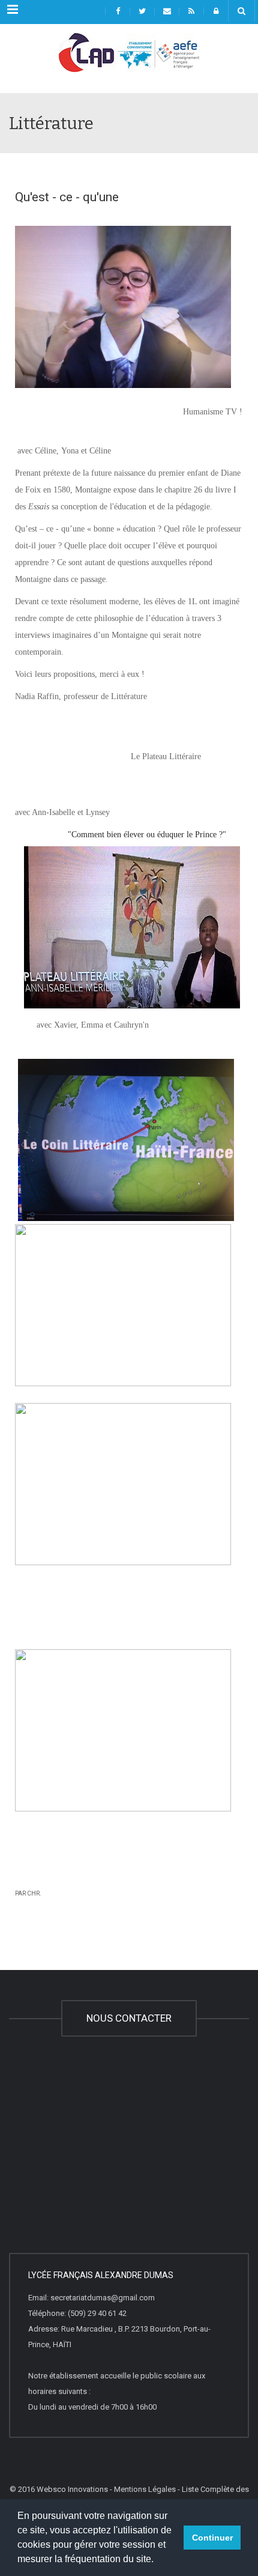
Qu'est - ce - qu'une (67, 197)
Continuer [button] (212, 2538)
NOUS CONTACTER (129, 2018)
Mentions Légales (145, 2489)
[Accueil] (129, 63)
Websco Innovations (72, 2489)
